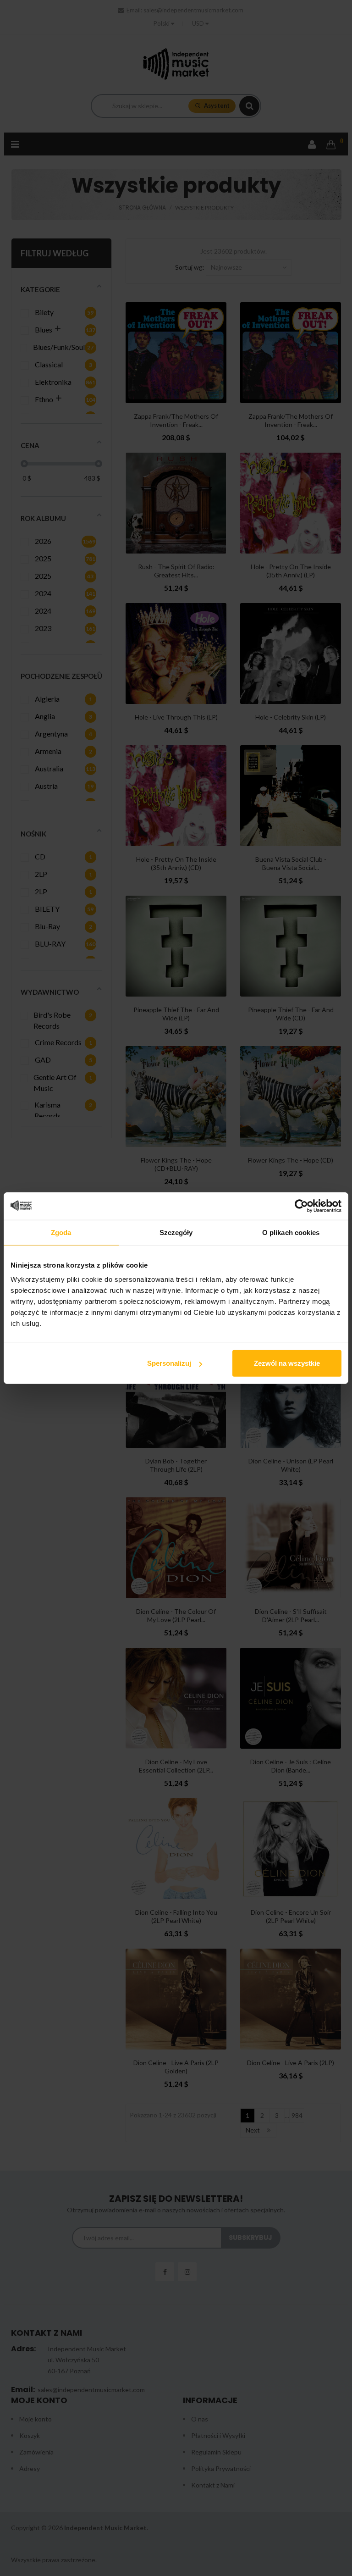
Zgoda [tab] (61, 1232)
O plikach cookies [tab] (291, 1232)
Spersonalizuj (169, 1363)
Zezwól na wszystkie (287, 1363)
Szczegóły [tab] (176, 1232)
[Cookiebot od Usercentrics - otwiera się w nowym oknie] (301, 1206)
